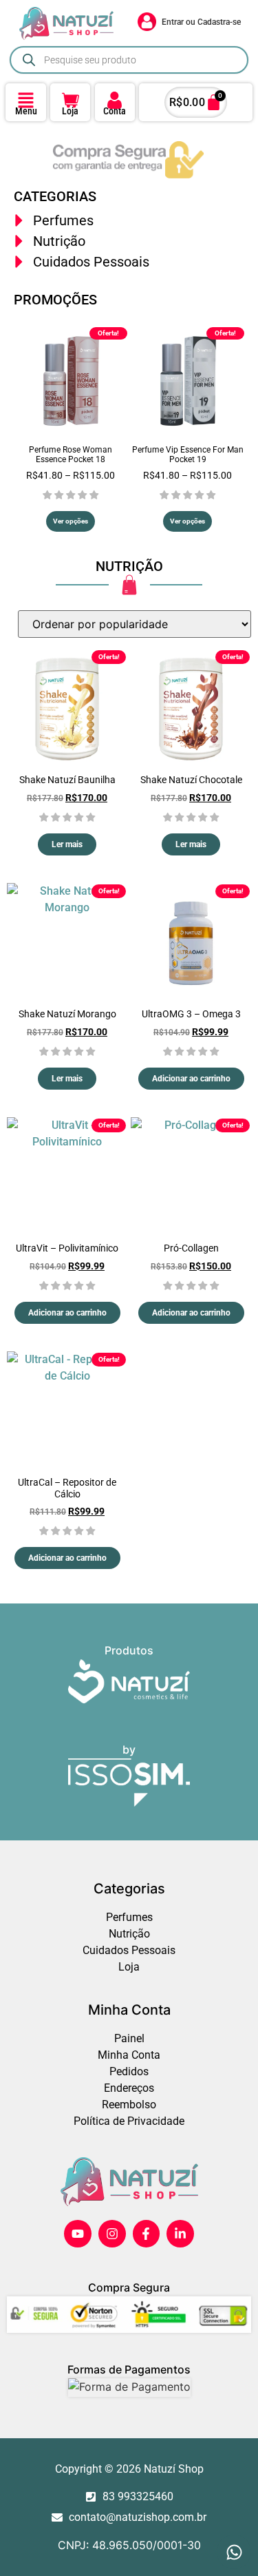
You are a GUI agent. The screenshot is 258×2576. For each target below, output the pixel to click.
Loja (70, 111)
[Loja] (71, 100)
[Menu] (26, 100)
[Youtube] (78, 2234)
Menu (26, 111)
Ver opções (71, 521)
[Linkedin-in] (180, 2234)
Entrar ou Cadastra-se (201, 22)
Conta (115, 111)
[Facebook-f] (147, 2234)
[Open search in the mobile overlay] (129, 60)
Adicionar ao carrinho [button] (191, 1079)
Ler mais (67, 844)
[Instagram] (112, 2234)
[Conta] (115, 100)
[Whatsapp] (234, 2552)
